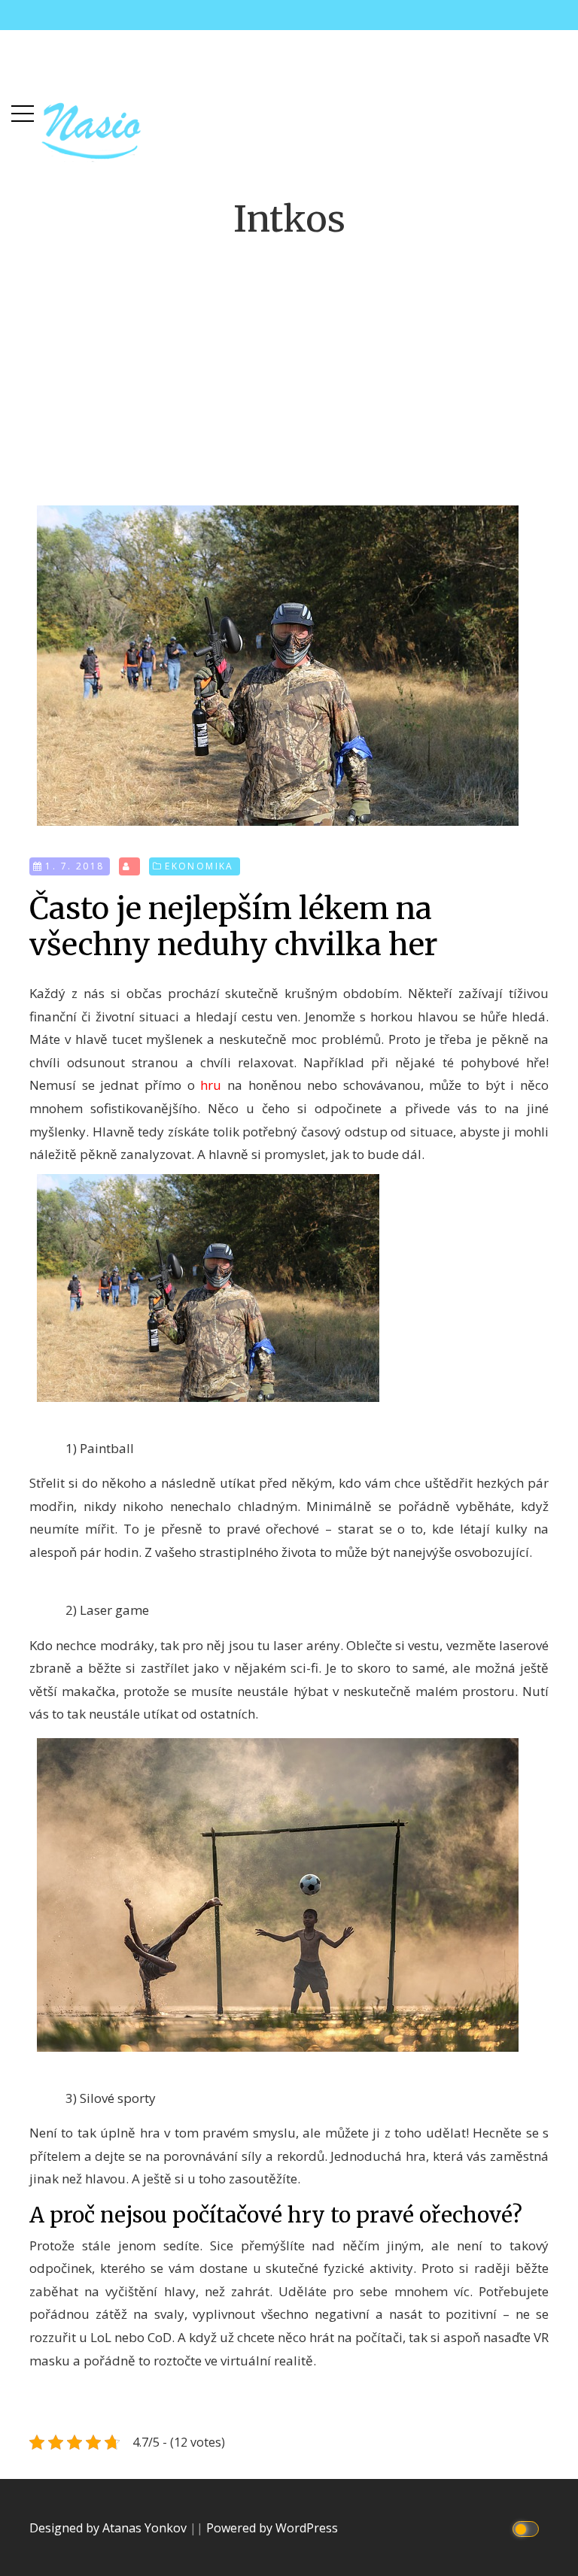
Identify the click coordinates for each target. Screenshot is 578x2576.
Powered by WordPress (272, 2528)
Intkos (289, 219)
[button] (23, 110)
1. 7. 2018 (75, 866)
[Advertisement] (289, 360)
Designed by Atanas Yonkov (110, 2528)
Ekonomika (199, 866)
